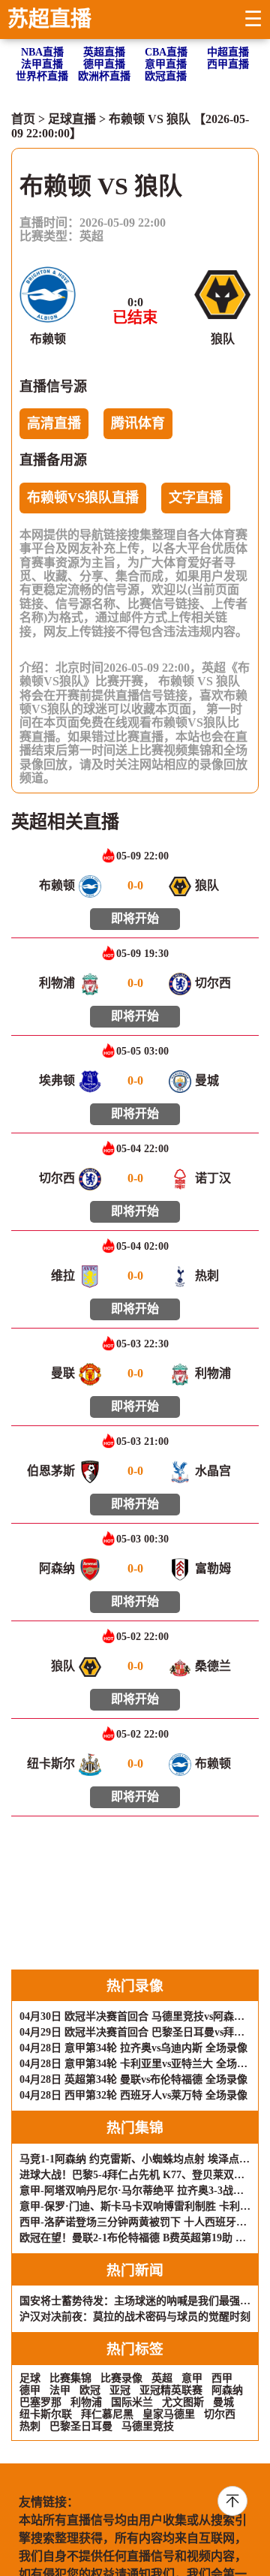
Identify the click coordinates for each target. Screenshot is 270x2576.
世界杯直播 (42, 76)
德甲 (30, 2390)
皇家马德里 (169, 2414)
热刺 (30, 2426)
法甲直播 (42, 64)
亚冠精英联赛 (171, 2390)
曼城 (223, 2402)
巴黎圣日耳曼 (81, 2426)
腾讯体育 (138, 423)
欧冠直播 (166, 76)
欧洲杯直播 (104, 76)
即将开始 (135, 918)
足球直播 (72, 119)
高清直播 (54, 423)
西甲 (222, 2378)
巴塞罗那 (40, 2402)
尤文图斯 (183, 2402)
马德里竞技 (148, 2426)
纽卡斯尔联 (46, 2414)
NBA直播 (42, 52)
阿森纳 (227, 2390)
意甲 (192, 2378)
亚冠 (120, 2390)
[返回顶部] (232, 2501)
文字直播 (196, 498)
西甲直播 (228, 64)
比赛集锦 (70, 2378)
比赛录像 (121, 2378)
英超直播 (104, 52)
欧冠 (90, 2390)
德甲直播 (104, 64)
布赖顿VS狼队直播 (83, 498)
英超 (91, 236)
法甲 (60, 2390)
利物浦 (86, 2402)
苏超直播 (49, 19)
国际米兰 (132, 2402)
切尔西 (220, 2414)
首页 (23, 119)
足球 (30, 2378)
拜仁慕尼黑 (107, 2414)
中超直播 (228, 52)
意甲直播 (166, 64)
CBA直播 (166, 52)
